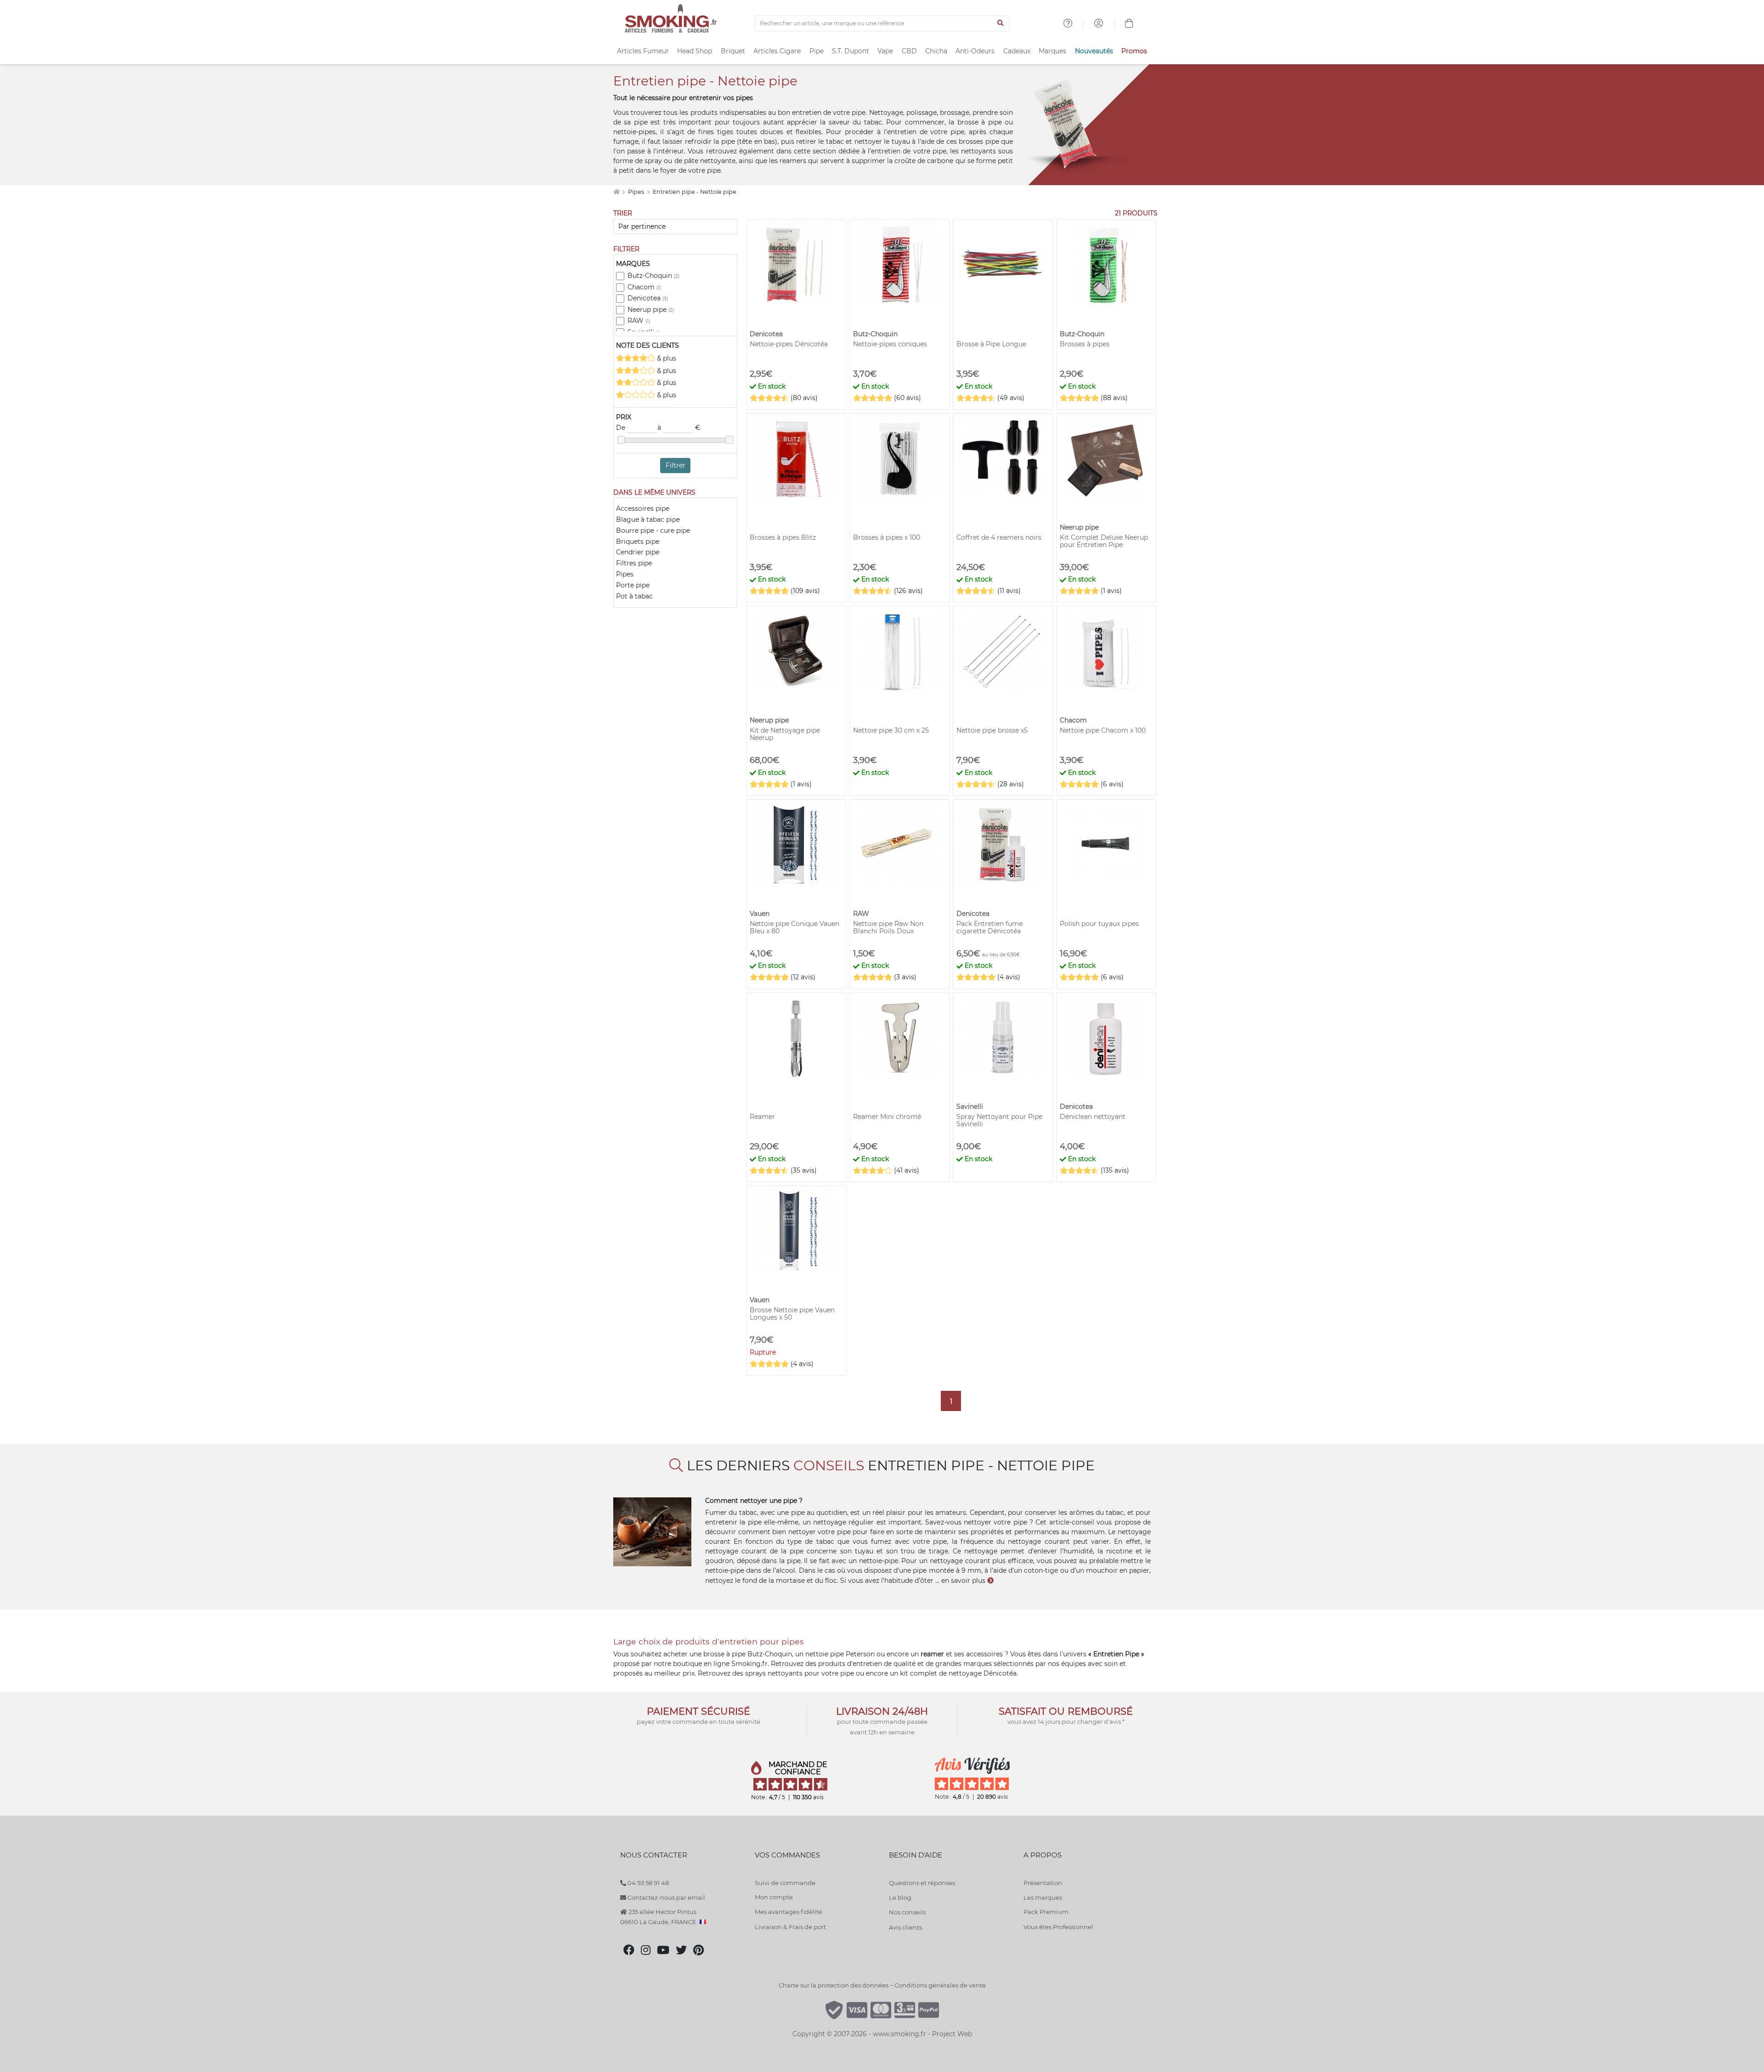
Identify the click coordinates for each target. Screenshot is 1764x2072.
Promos (1134, 51)
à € (679, 428)
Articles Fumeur (643, 51)
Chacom (644, 287)
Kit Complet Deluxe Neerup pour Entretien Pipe (1104, 541)
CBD (909, 51)
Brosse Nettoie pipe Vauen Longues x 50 (792, 1314)
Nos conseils (907, 1912)
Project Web (952, 2034)
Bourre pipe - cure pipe (653, 531)
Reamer (762, 1117)
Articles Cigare (777, 51)
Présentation (1043, 1883)
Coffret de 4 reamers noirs (999, 537)
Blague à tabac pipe (648, 519)
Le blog (900, 1897)
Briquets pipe (638, 542)
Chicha (936, 51)
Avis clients (905, 1927)
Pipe (817, 51)
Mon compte (774, 1897)
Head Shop (695, 51)
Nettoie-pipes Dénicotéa (789, 344)
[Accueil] (616, 192)
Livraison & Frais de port (790, 1927)
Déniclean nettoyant (1093, 1117)
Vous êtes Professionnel (1058, 1927)
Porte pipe (633, 585)
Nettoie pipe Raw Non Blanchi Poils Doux (888, 927)
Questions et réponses (922, 1883)
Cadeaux (1017, 51)
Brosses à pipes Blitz (783, 537)
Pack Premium (1046, 1912)
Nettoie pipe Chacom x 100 (1103, 730)
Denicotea (648, 298)
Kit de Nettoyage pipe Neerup (785, 734)
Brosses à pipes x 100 (887, 537)
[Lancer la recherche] (1001, 23)
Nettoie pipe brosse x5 (992, 730)
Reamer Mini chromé (887, 1117)
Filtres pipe (634, 563)
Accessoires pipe (643, 508)
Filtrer (676, 465)
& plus (666, 358)
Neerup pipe (651, 310)
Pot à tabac (634, 596)
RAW (639, 321)
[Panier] (1129, 24)
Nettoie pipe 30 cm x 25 (891, 730)
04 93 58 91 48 (647, 1883)
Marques (1052, 51)
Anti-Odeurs (975, 51)
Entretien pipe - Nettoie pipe (695, 192)
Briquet (733, 51)
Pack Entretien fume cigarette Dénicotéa (989, 927)
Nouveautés (1094, 51)
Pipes (637, 192)
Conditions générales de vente (940, 1985)
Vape (885, 51)
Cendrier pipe (638, 552)
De (622, 428)
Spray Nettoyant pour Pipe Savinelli (999, 1120)
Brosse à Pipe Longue (991, 344)
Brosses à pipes (1085, 344)
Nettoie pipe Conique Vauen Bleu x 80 (794, 927)
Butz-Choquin (653, 276)
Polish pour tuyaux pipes (1099, 924)
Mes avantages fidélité (789, 1912)
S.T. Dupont (851, 51)
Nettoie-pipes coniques (890, 344)
